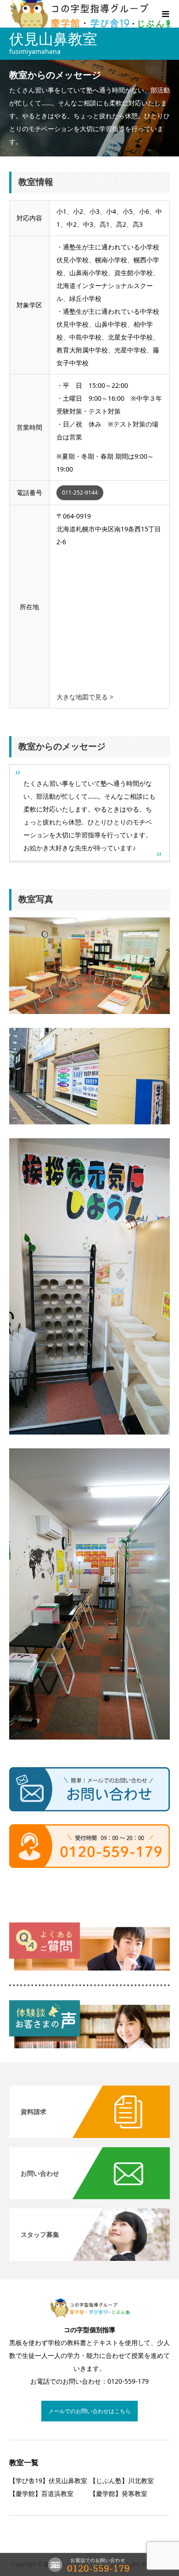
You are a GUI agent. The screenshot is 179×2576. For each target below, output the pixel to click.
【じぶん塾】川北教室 (122, 2481)
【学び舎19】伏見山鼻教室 (48, 2481)
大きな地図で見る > (85, 697)
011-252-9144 (80, 492)
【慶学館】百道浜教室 (41, 2493)
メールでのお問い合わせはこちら (89, 2411)
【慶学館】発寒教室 (118, 2493)
